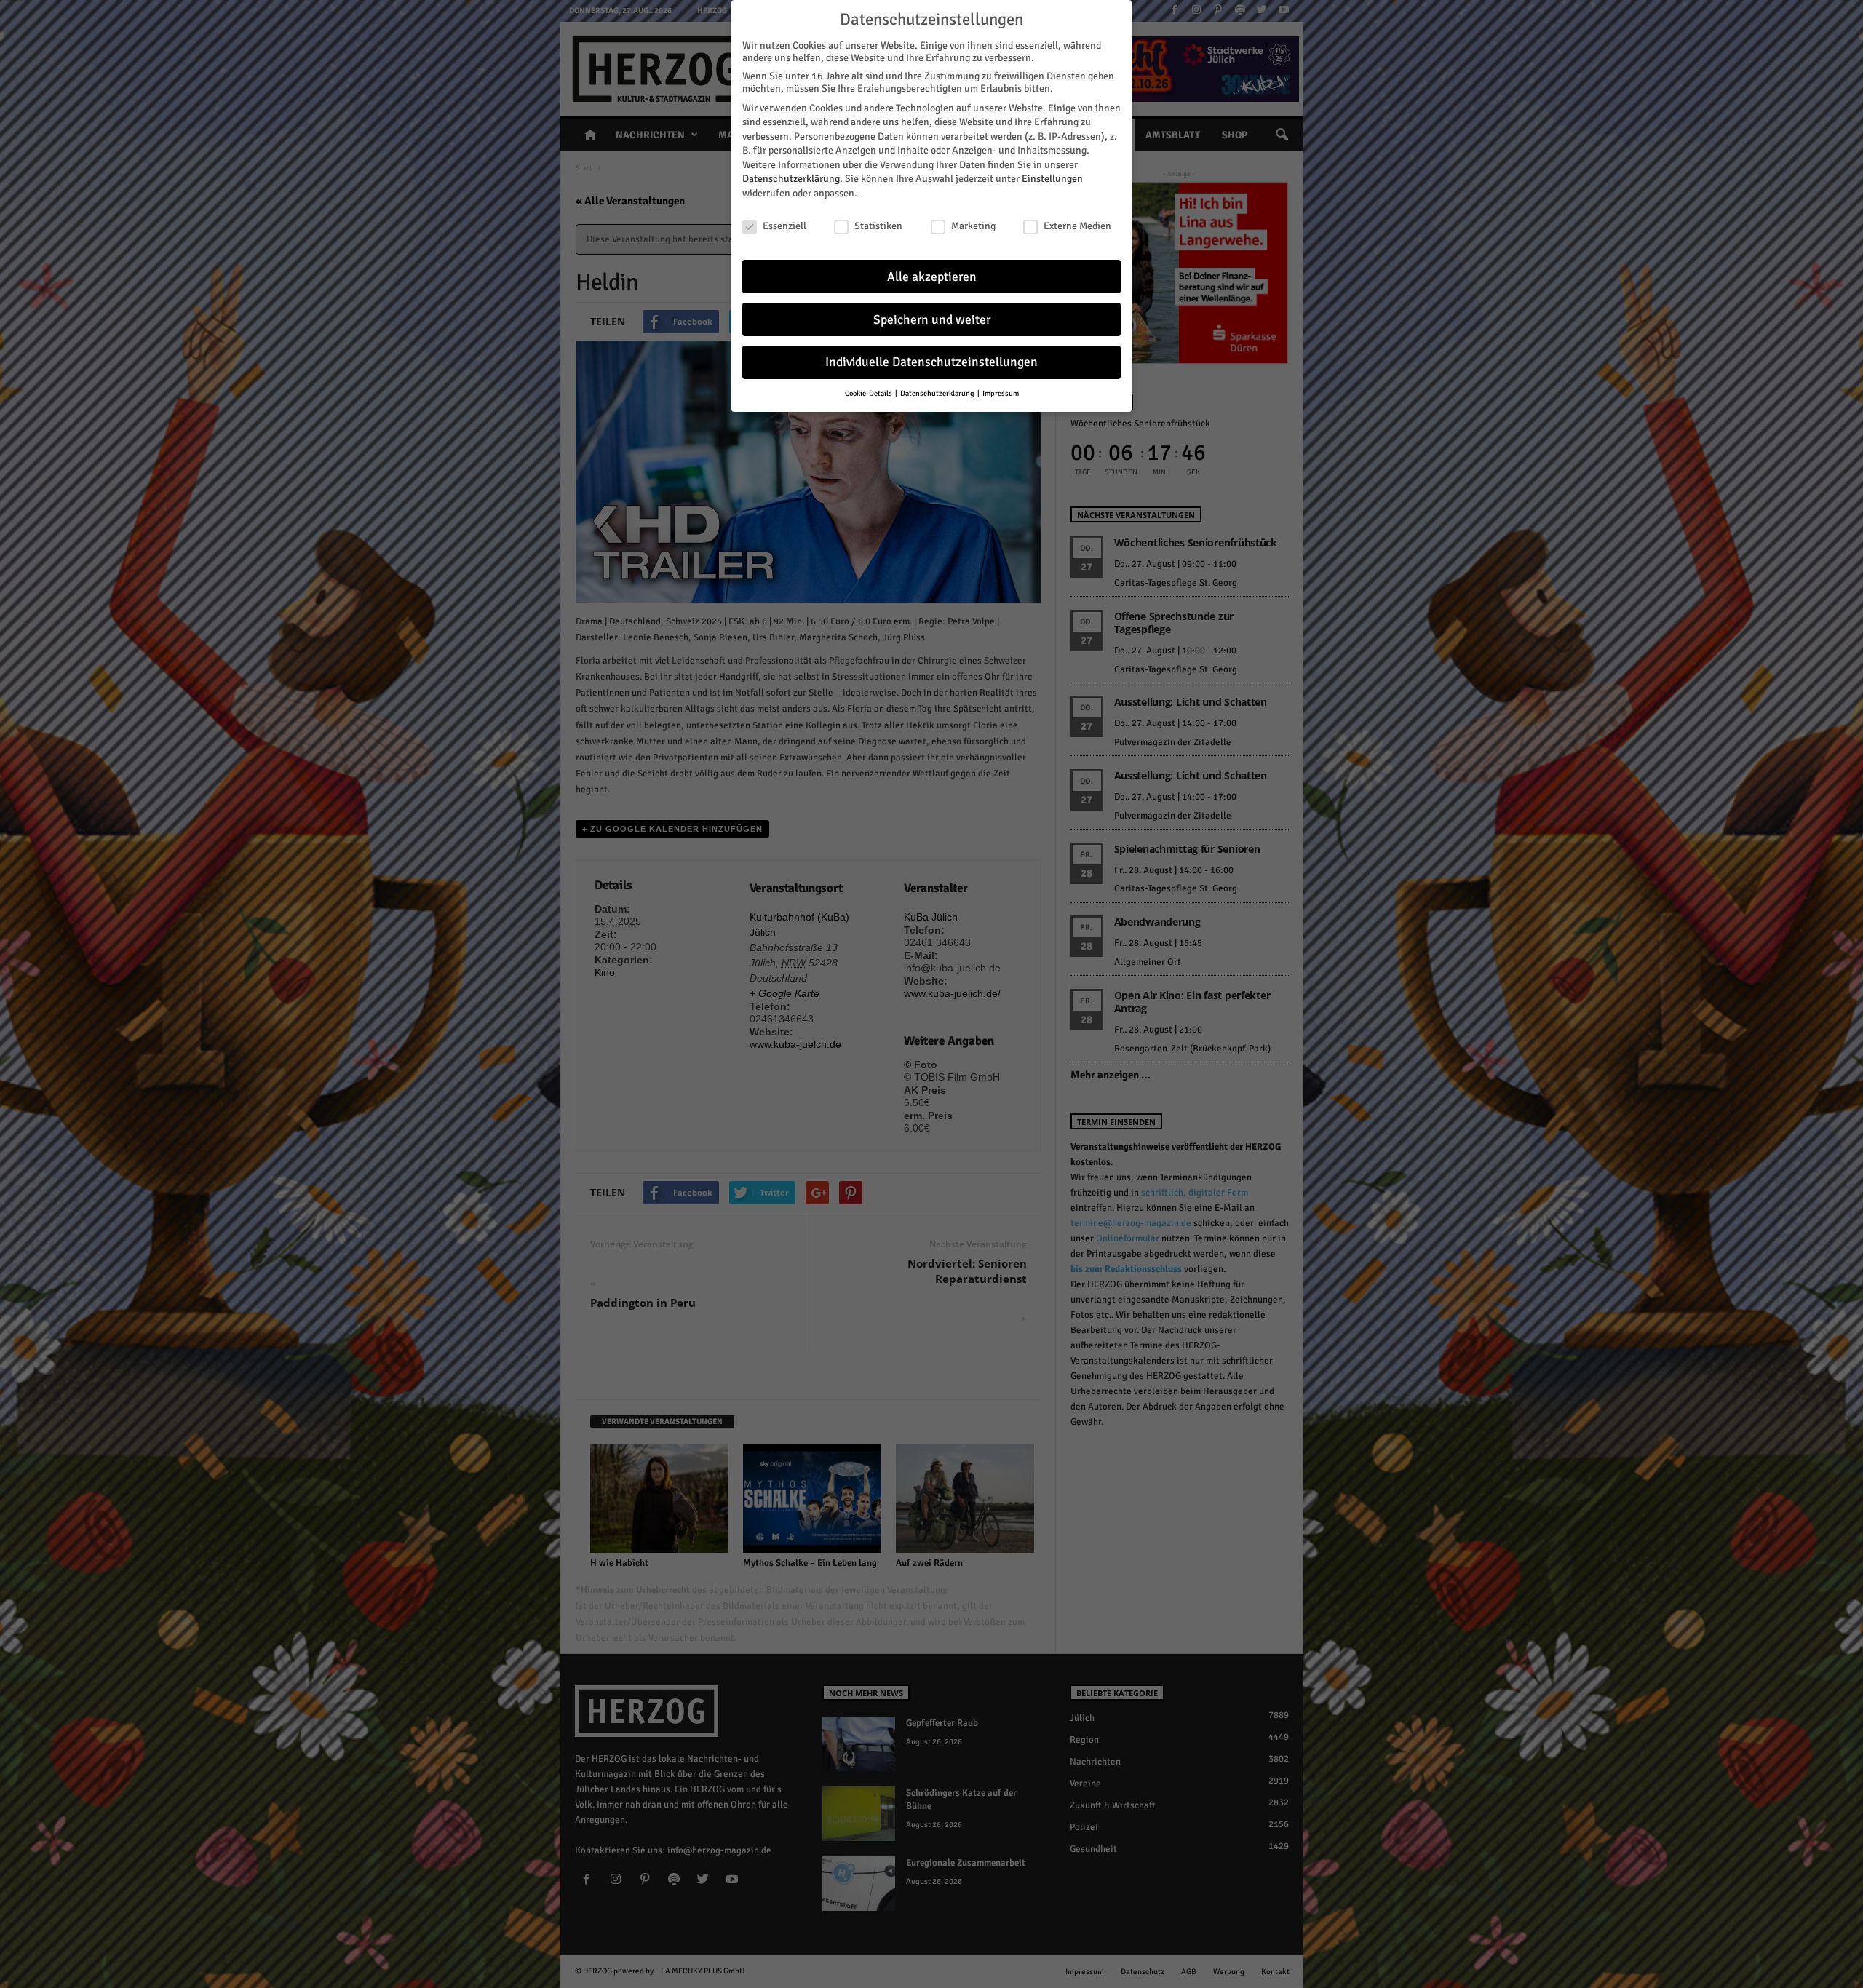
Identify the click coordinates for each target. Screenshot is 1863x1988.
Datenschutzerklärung (791, 179)
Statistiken (878, 226)
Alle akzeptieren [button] (932, 277)
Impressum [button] (1001, 393)
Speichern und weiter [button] (932, 320)
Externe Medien (1077, 226)
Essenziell (784, 226)
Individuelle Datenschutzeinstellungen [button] (931, 362)
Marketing (973, 226)
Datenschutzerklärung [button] (938, 393)
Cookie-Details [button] (869, 393)
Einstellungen (1052, 179)
